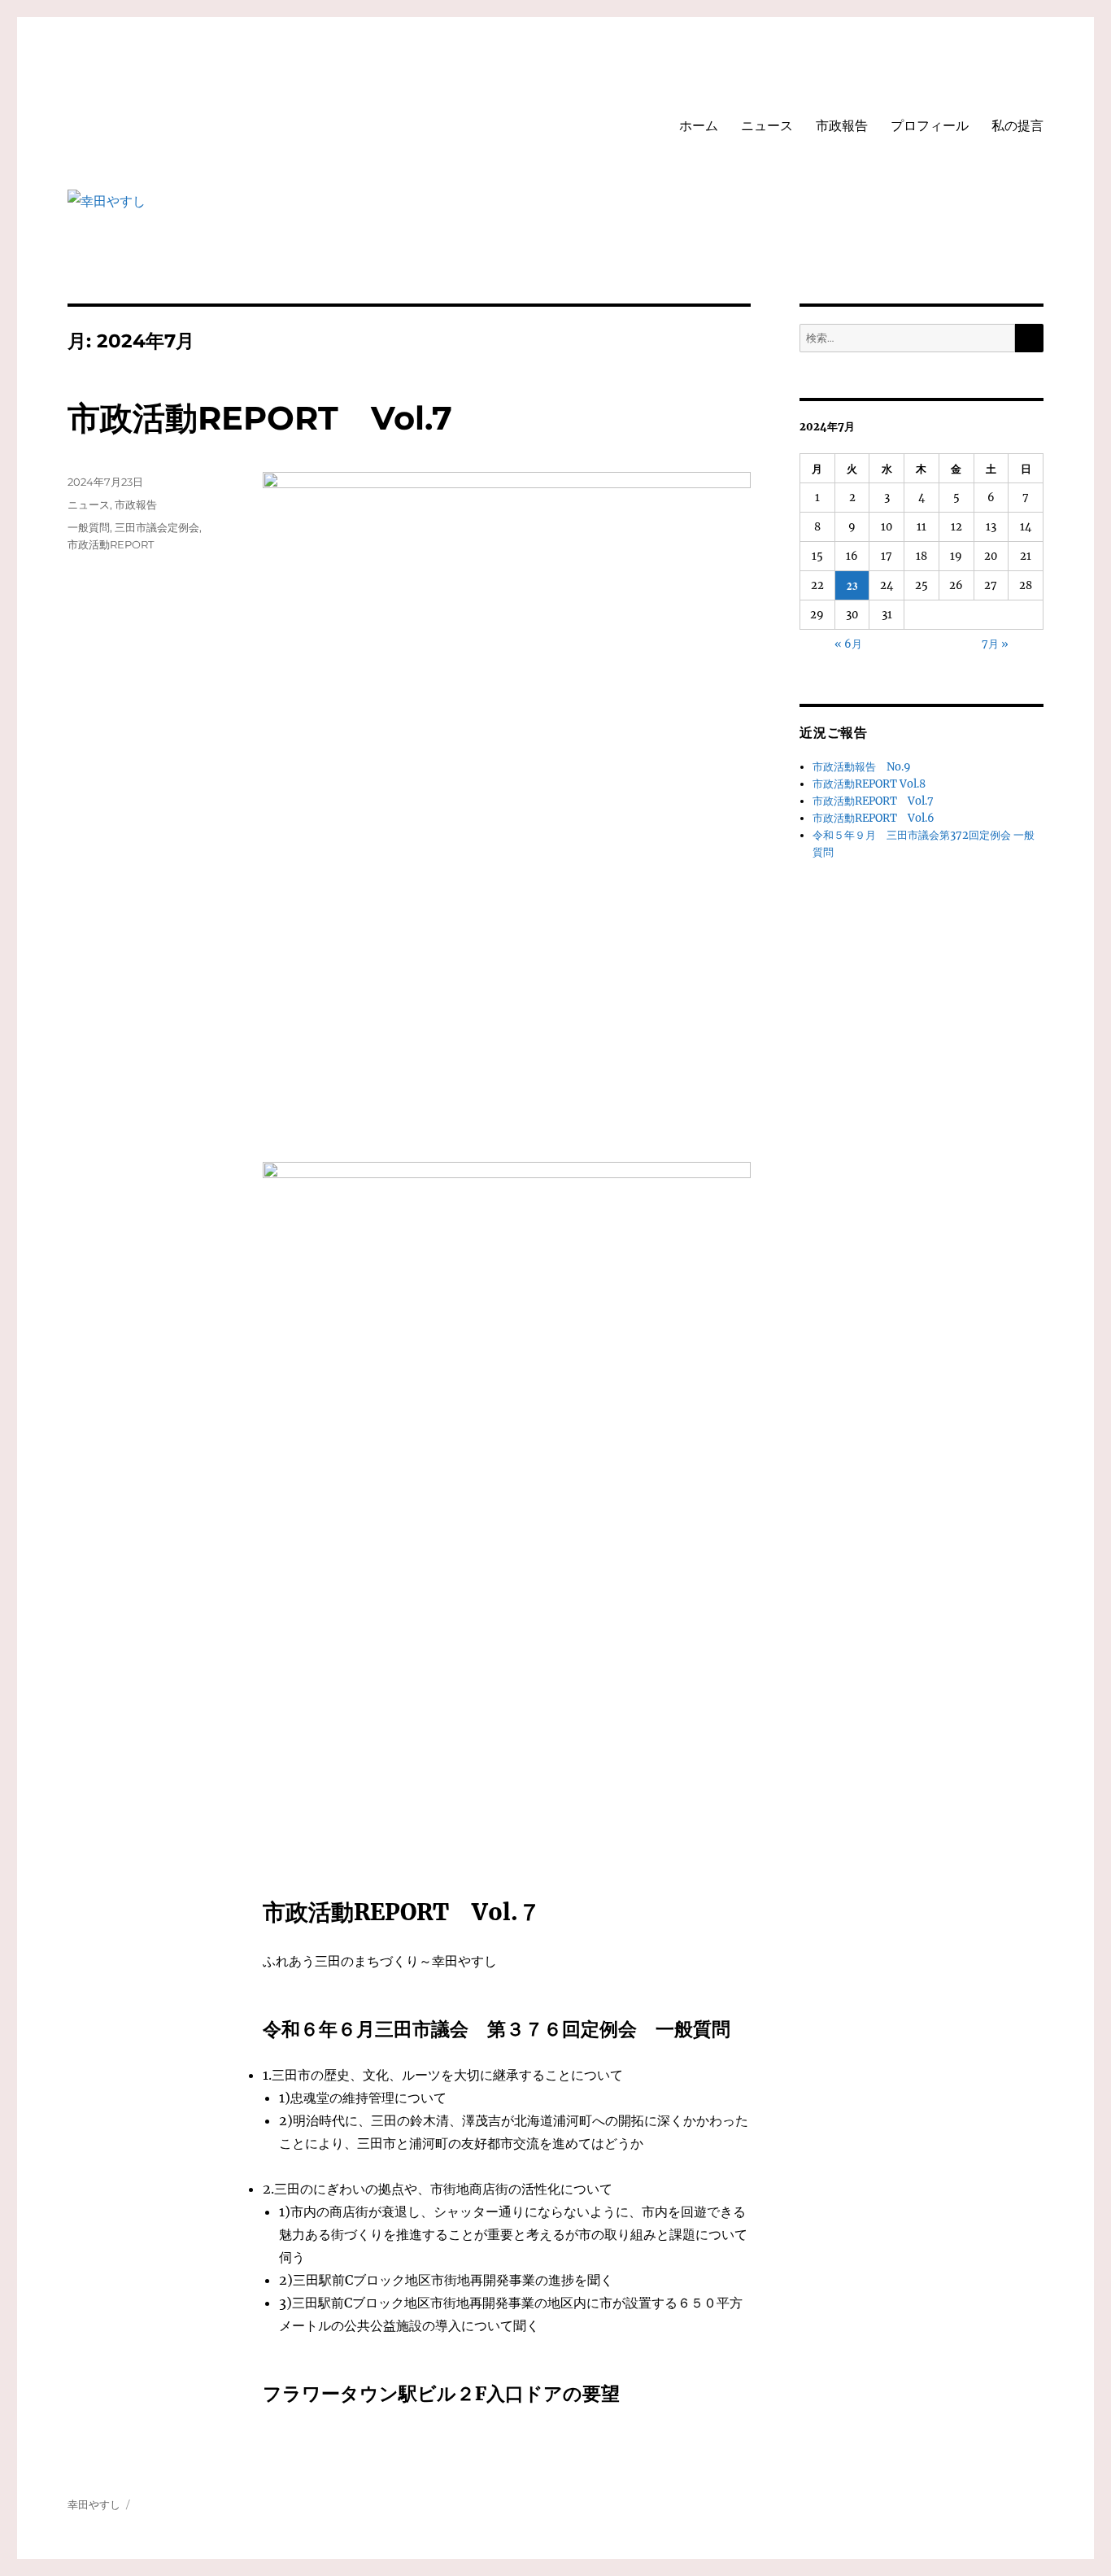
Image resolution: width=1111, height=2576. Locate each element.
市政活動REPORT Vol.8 (869, 784)
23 (852, 585)
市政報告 (842, 126)
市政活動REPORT (111, 544)
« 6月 (848, 644)
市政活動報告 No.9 (862, 767)
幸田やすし (94, 2505)
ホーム (699, 126)
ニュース (767, 126)
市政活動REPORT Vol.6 (874, 818)
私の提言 (1017, 126)
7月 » (995, 644)
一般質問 (89, 527)
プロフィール (930, 126)
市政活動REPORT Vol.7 (260, 418)
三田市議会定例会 (157, 527)
